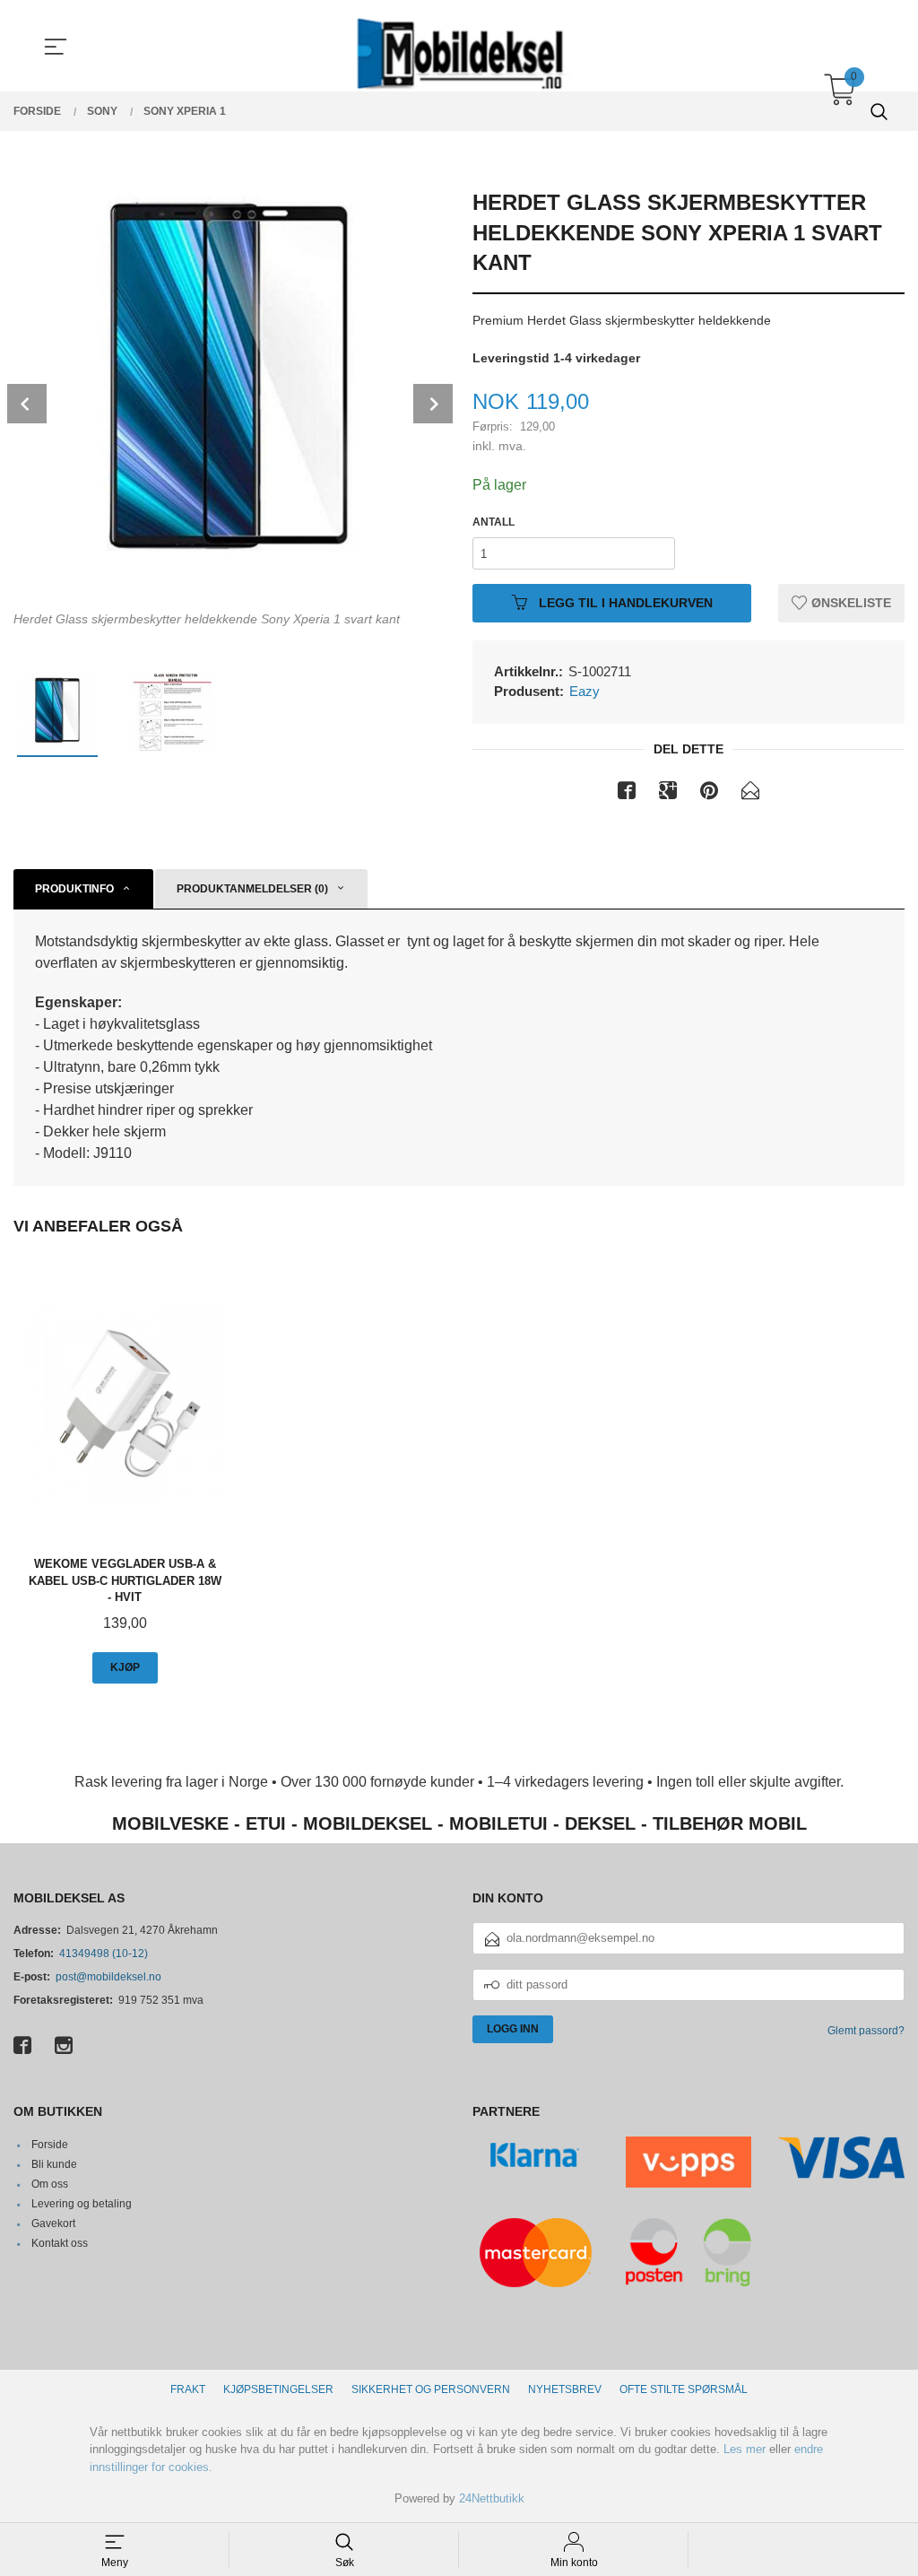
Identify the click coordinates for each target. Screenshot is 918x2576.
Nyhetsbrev (565, 2389)
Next (433, 404)
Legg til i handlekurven (624, 603)
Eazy (585, 691)
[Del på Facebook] (627, 794)
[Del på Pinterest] (709, 794)
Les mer (745, 2449)
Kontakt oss (60, 2243)
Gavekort (53, 2224)
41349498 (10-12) (104, 1954)
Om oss (50, 2184)
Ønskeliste (849, 603)
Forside (50, 2145)
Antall (494, 522)
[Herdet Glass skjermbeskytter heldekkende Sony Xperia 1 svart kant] (229, 387)
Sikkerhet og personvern (431, 2389)
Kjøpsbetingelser (278, 2389)
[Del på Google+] (668, 794)
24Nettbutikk (492, 2498)
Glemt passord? (866, 2031)
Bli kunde (54, 2164)
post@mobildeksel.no (108, 1977)
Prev (27, 404)
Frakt (188, 2389)
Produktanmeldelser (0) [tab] (252, 889)
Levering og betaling (82, 2204)
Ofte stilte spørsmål (684, 2389)
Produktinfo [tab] (74, 889)
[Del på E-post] (750, 794)
